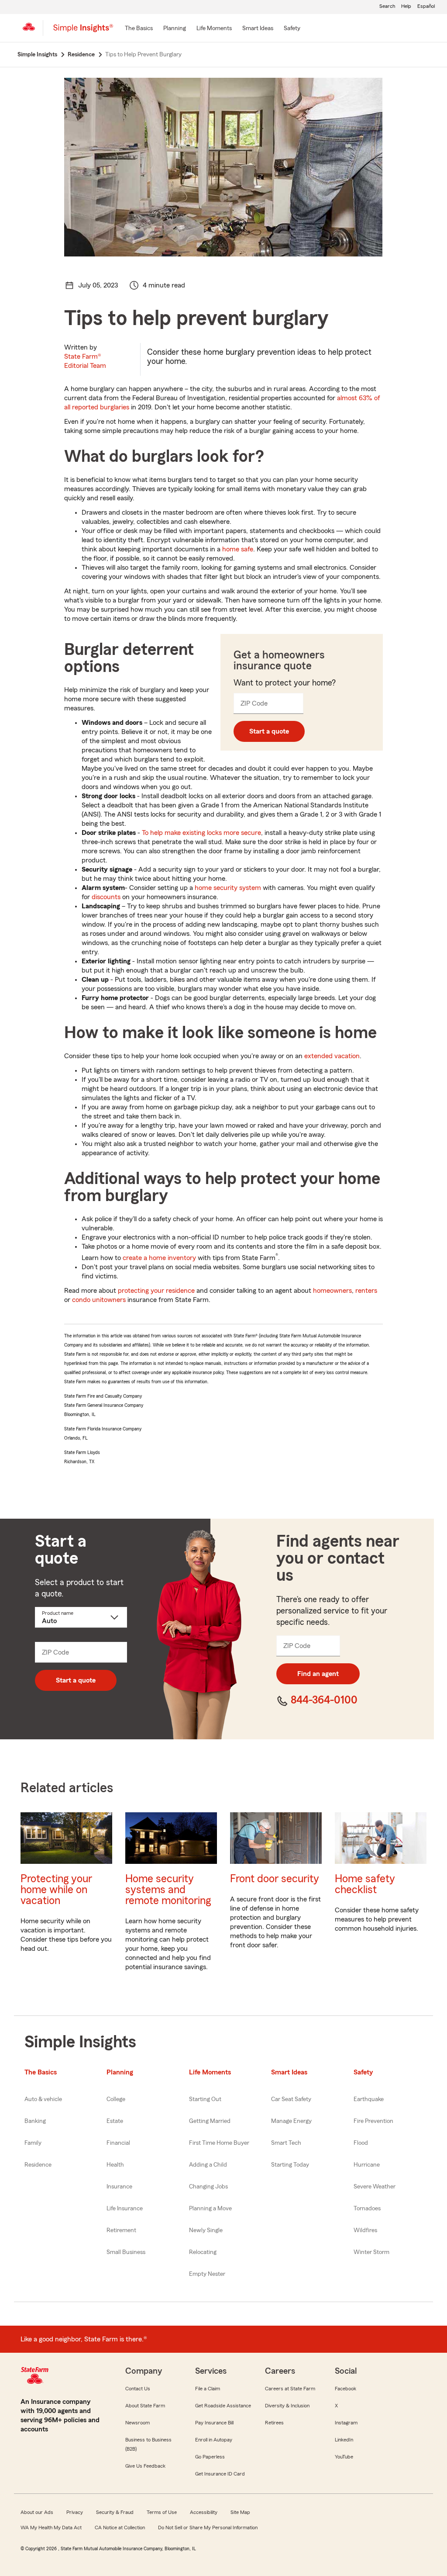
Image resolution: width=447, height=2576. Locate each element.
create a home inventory (159, 1258)
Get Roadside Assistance (223, 2406)
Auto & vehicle (43, 2099)
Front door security (275, 1879)
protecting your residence (156, 1291)
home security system (228, 888)
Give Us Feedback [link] (145, 2466)
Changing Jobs (208, 2187)
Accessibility (204, 2512)
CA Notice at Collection (120, 2528)
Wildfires (365, 2230)
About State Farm (145, 2406)
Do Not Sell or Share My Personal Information (208, 2528)
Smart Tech (286, 2143)
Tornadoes (367, 2209)
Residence (38, 2165)
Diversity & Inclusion (287, 2406)
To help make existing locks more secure (201, 833)
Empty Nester (207, 2274)
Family (33, 2143)
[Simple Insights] (83, 31)
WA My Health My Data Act (51, 2528)
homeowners (332, 1291)
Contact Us (138, 2389)
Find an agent (318, 1674)
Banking (35, 2121)
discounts (106, 897)
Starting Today (290, 2165)
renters (366, 1291)
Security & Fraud (115, 2512)
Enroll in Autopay (214, 2440)
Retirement (121, 2230)
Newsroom (138, 2423)
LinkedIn (344, 2440)
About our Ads (37, 2512)
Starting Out (205, 2099)
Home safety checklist (365, 1884)
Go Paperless (210, 2457)
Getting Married (210, 2121)
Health (115, 2165)
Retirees (274, 2423)
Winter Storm (371, 2252)
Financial (118, 2143)
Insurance (119, 2187)
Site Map (240, 2512)
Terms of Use (162, 2512)
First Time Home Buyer (219, 2143)
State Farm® (85, 361)
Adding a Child (208, 2165)
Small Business (126, 2252)
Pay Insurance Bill (214, 2423)
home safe (238, 549)
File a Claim (208, 2389)
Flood (361, 2143)
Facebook (346, 2389)
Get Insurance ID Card (220, 2474)
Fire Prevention (373, 2121)
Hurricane (367, 2165)
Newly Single (206, 2230)
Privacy (75, 2512)
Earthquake (369, 2099)
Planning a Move (210, 2209)
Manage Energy (291, 2121)
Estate (115, 2121)
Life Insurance (125, 2209)
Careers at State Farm (290, 2389)
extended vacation (332, 1056)
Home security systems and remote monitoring (168, 1890)
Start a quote (269, 731)
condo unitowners (99, 1300)
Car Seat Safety (291, 2099)
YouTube (344, 2457)
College (116, 2099)
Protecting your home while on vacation (56, 1890)
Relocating (203, 2252)
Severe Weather (375, 2187)
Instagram (346, 2423)
